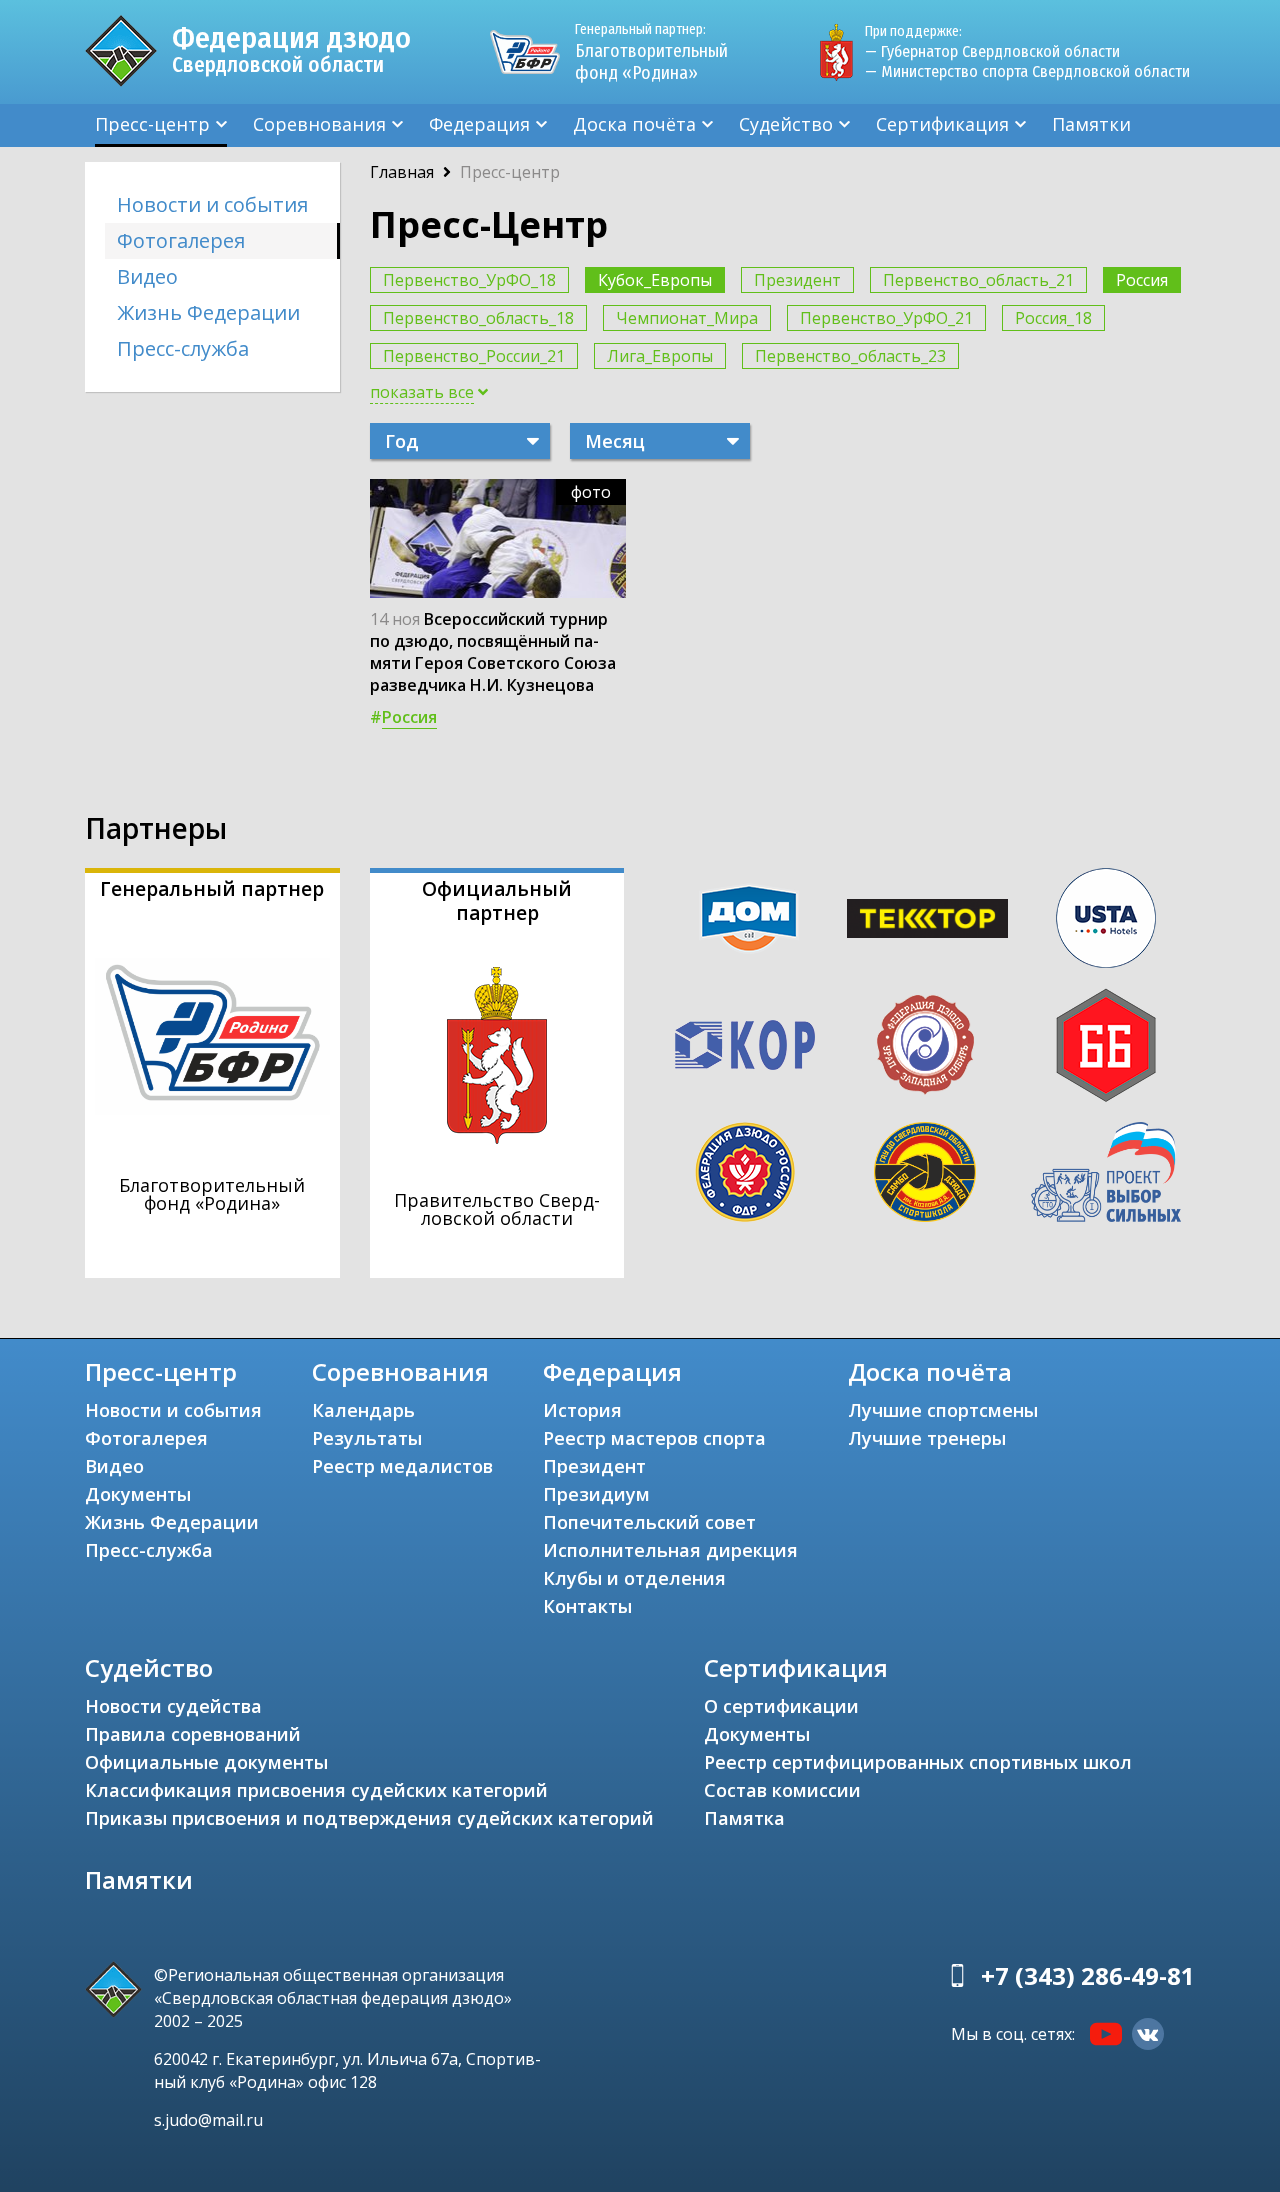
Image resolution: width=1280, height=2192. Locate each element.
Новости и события (212, 204)
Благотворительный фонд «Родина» (651, 52)
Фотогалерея (181, 240)
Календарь (363, 1410)
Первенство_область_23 (850, 356)
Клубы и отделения (634, 1578)
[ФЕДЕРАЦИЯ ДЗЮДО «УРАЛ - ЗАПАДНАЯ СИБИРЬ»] (925, 1045)
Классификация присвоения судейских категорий (316, 1790)
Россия (1142, 280)
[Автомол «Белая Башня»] (1106, 1045)
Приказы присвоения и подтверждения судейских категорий (369, 1818)
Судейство (786, 124)
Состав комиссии (782, 1790)
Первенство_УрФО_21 (886, 318)
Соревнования (319, 124)
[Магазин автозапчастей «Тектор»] (928, 919)
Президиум (596, 1494)
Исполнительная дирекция (670, 1550)
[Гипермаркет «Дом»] (749, 918)
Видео (147, 276)
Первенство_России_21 (474, 356)
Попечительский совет (649, 1522)
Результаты (367, 1438)
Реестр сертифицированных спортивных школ (918, 1762)
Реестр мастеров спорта (654, 1438)
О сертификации (781, 1706)
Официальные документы (206, 1762)
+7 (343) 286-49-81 (1088, 1975)
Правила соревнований (193, 1734)
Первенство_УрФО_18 (469, 280)
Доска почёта (634, 124)
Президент (797, 280)
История (582, 1410)
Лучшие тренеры (927, 1438)
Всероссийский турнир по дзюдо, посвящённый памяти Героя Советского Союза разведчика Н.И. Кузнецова (493, 652)
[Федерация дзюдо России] (745, 1172)
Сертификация (942, 124)
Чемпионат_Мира (687, 318)
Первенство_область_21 (978, 280)
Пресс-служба (183, 348)
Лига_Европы (660, 356)
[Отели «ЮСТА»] (1106, 918)
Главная (402, 172)
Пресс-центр (152, 124)
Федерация (479, 124)
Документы (138, 1494)
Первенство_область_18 (478, 318)
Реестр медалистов (402, 1466)
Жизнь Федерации (208, 312)
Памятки (1091, 124)
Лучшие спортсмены (943, 1410)
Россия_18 (1053, 318)
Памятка (744, 1818)
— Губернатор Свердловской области (992, 51)
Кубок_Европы (655, 280)
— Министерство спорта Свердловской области (1027, 71)
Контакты (587, 1606)
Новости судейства (173, 1706)
